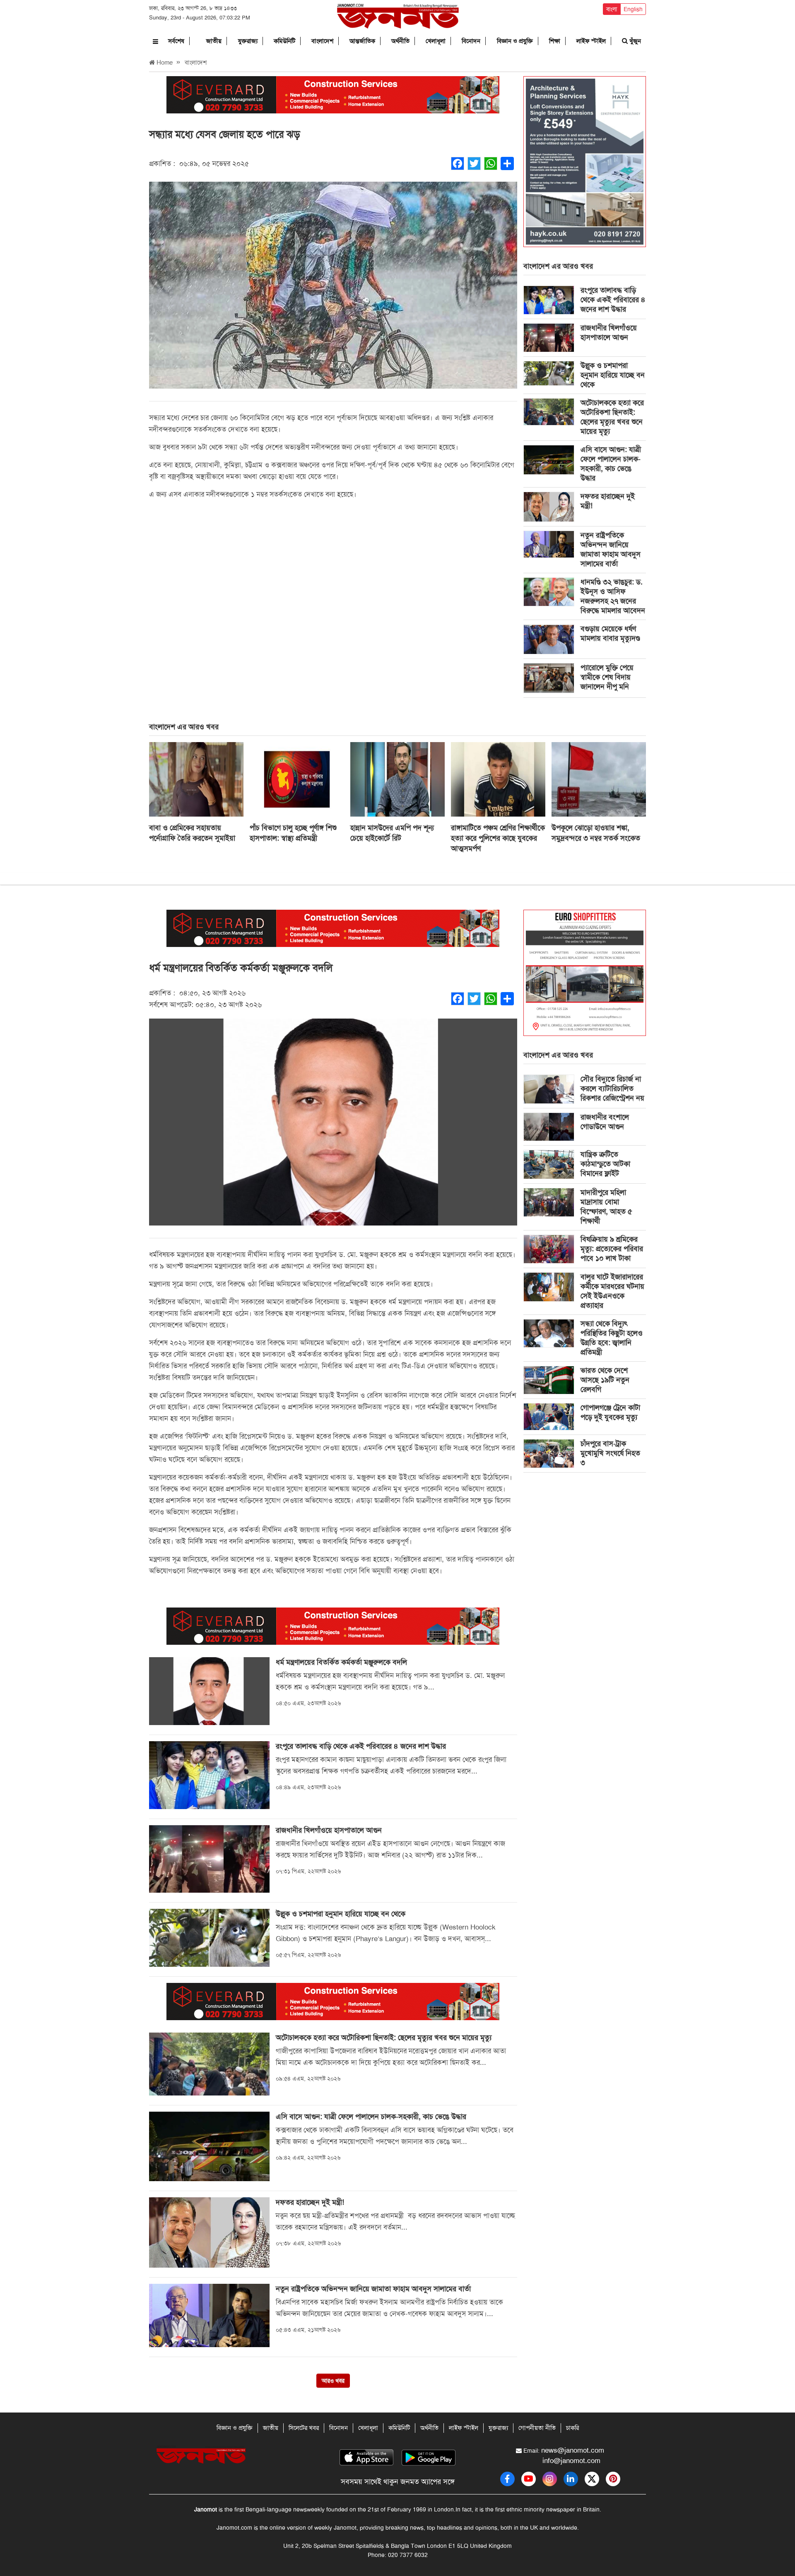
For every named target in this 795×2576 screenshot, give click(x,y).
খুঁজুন (634, 41)
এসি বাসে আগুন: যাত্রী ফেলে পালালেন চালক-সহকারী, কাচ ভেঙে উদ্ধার (611, 464)
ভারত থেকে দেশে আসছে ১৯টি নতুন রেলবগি (605, 1380)
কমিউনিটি (284, 41)
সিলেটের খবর (304, 2428)
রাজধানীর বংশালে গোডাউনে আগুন (605, 1122)
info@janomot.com (571, 2461)
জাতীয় (214, 41)
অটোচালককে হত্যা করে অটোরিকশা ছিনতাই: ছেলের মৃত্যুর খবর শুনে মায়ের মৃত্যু (612, 417)
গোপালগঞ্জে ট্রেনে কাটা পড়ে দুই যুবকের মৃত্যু (610, 1412)
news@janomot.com (573, 2450)
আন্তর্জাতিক (362, 41)
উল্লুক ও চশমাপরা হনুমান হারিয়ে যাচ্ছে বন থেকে (613, 375)
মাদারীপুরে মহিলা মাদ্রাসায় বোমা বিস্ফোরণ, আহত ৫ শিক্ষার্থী (606, 1207)
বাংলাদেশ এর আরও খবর (558, 266)
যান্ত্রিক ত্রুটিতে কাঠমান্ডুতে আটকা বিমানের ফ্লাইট (605, 1164)
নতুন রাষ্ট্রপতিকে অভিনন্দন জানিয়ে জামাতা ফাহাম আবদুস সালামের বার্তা (611, 549)
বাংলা (612, 9)
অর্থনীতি (400, 41)
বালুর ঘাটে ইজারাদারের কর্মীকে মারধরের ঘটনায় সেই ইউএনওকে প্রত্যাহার (612, 1291)
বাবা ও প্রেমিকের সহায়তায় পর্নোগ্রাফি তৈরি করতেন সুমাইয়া (192, 833)
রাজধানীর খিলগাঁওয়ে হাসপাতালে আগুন (609, 333)
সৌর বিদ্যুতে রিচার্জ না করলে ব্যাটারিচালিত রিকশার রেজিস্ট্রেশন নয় (612, 1089)
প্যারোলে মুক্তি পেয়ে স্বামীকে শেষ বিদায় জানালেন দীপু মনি (607, 677)
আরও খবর (333, 2381)
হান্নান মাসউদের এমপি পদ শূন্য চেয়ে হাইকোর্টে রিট (392, 833)
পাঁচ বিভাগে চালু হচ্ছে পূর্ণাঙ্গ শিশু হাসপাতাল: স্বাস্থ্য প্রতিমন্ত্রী (293, 833)
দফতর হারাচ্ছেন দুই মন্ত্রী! (608, 501)
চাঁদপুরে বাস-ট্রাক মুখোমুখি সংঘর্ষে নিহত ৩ (610, 1453)
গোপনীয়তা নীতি (537, 2428)
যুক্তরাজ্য (248, 41)
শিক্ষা (555, 41)
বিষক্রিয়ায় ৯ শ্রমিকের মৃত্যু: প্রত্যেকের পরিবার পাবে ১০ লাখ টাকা (612, 1249)
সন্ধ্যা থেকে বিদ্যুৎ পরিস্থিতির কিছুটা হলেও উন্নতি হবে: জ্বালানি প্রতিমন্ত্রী (612, 1338)
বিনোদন (471, 41)
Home (164, 62)
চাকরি (572, 2428)
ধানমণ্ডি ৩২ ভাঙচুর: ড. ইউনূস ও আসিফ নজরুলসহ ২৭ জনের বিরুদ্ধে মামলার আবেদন (613, 596)
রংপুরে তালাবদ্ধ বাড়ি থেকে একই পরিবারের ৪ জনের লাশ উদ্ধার (613, 300)
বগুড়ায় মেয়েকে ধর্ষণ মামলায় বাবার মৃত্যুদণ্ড (610, 633)
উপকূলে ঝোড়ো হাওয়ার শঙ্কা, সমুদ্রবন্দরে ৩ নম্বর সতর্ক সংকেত (596, 833)
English (633, 9)
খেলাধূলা (436, 41)
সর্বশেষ (176, 41)
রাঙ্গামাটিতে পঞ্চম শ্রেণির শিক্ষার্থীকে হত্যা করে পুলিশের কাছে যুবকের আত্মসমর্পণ (498, 838)
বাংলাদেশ (322, 41)
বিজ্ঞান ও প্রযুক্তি (515, 41)
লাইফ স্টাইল (591, 41)
